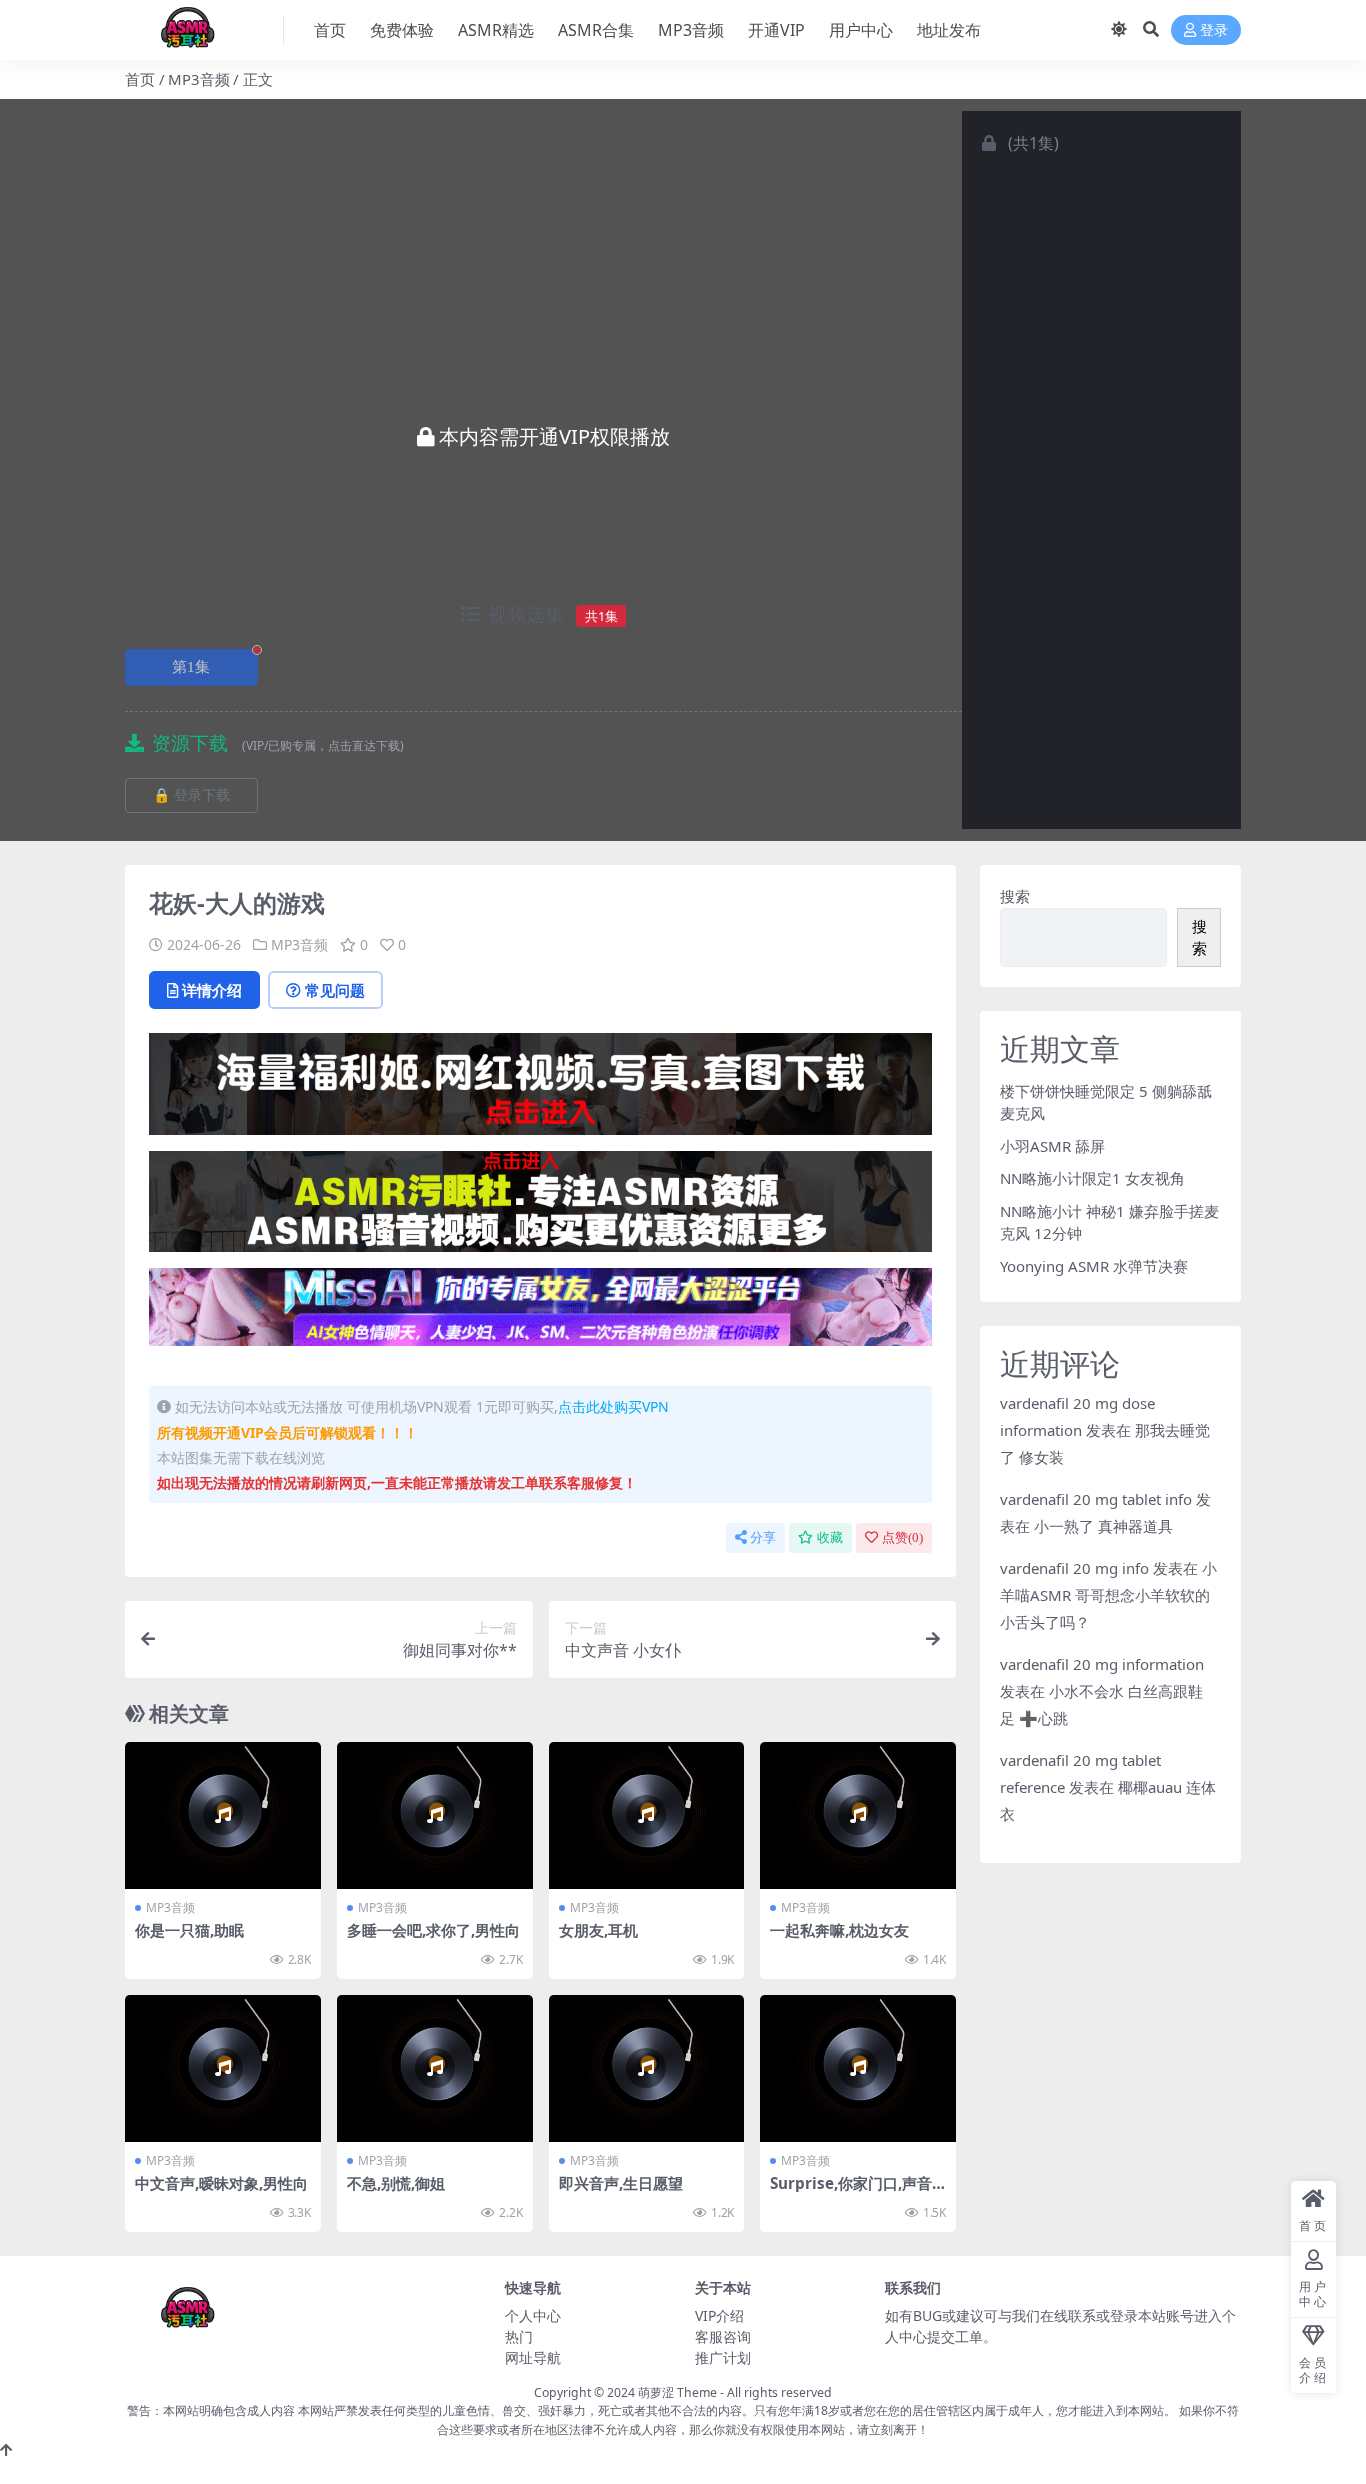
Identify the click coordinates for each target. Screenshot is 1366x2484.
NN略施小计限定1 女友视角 (1092, 1178)
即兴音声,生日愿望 (621, 2183)
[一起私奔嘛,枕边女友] (858, 1815)
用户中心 (861, 30)
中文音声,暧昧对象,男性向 (221, 2183)
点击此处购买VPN (613, 1406)
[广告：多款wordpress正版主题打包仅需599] (540, 1090)
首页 (330, 30)
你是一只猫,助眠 (189, 1930)
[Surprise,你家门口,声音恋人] (858, 2068)
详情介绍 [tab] (212, 990)
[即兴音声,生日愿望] (647, 2068)
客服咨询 (723, 2336)
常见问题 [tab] (335, 990)
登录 (1214, 30)
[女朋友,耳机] (647, 1815)
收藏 (830, 1537)
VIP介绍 (719, 2315)
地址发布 (949, 30)
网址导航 (533, 2357)
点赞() (902, 1537)
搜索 (1015, 896)
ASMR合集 (596, 30)
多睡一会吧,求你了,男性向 (433, 1930)
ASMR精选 (496, 30)
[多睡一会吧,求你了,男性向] (435, 1815)
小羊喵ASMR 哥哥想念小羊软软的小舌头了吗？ (1108, 1595)
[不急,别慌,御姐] (435, 2068)
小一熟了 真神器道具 (1103, 1526)
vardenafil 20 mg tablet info (1096, 1499)
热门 (519, 2336)
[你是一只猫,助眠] (223, 1815)
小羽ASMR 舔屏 (1052, 1146)
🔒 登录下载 (191, 795)
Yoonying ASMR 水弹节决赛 (1094, 1266)
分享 (763, 1537)
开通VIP (776, 30)
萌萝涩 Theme (677, 2392)
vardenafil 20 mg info (1074, 1568)
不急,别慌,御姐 (396, 2183)
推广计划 (723, 2357)
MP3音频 (691, 30)
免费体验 (402, 30)
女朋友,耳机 (598, 1930)
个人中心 (533, 2315)
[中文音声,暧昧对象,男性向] (223, 2068)
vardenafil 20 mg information (1102, 1664)
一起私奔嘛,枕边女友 (839, 1930)
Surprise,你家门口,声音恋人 (851, 2192)
